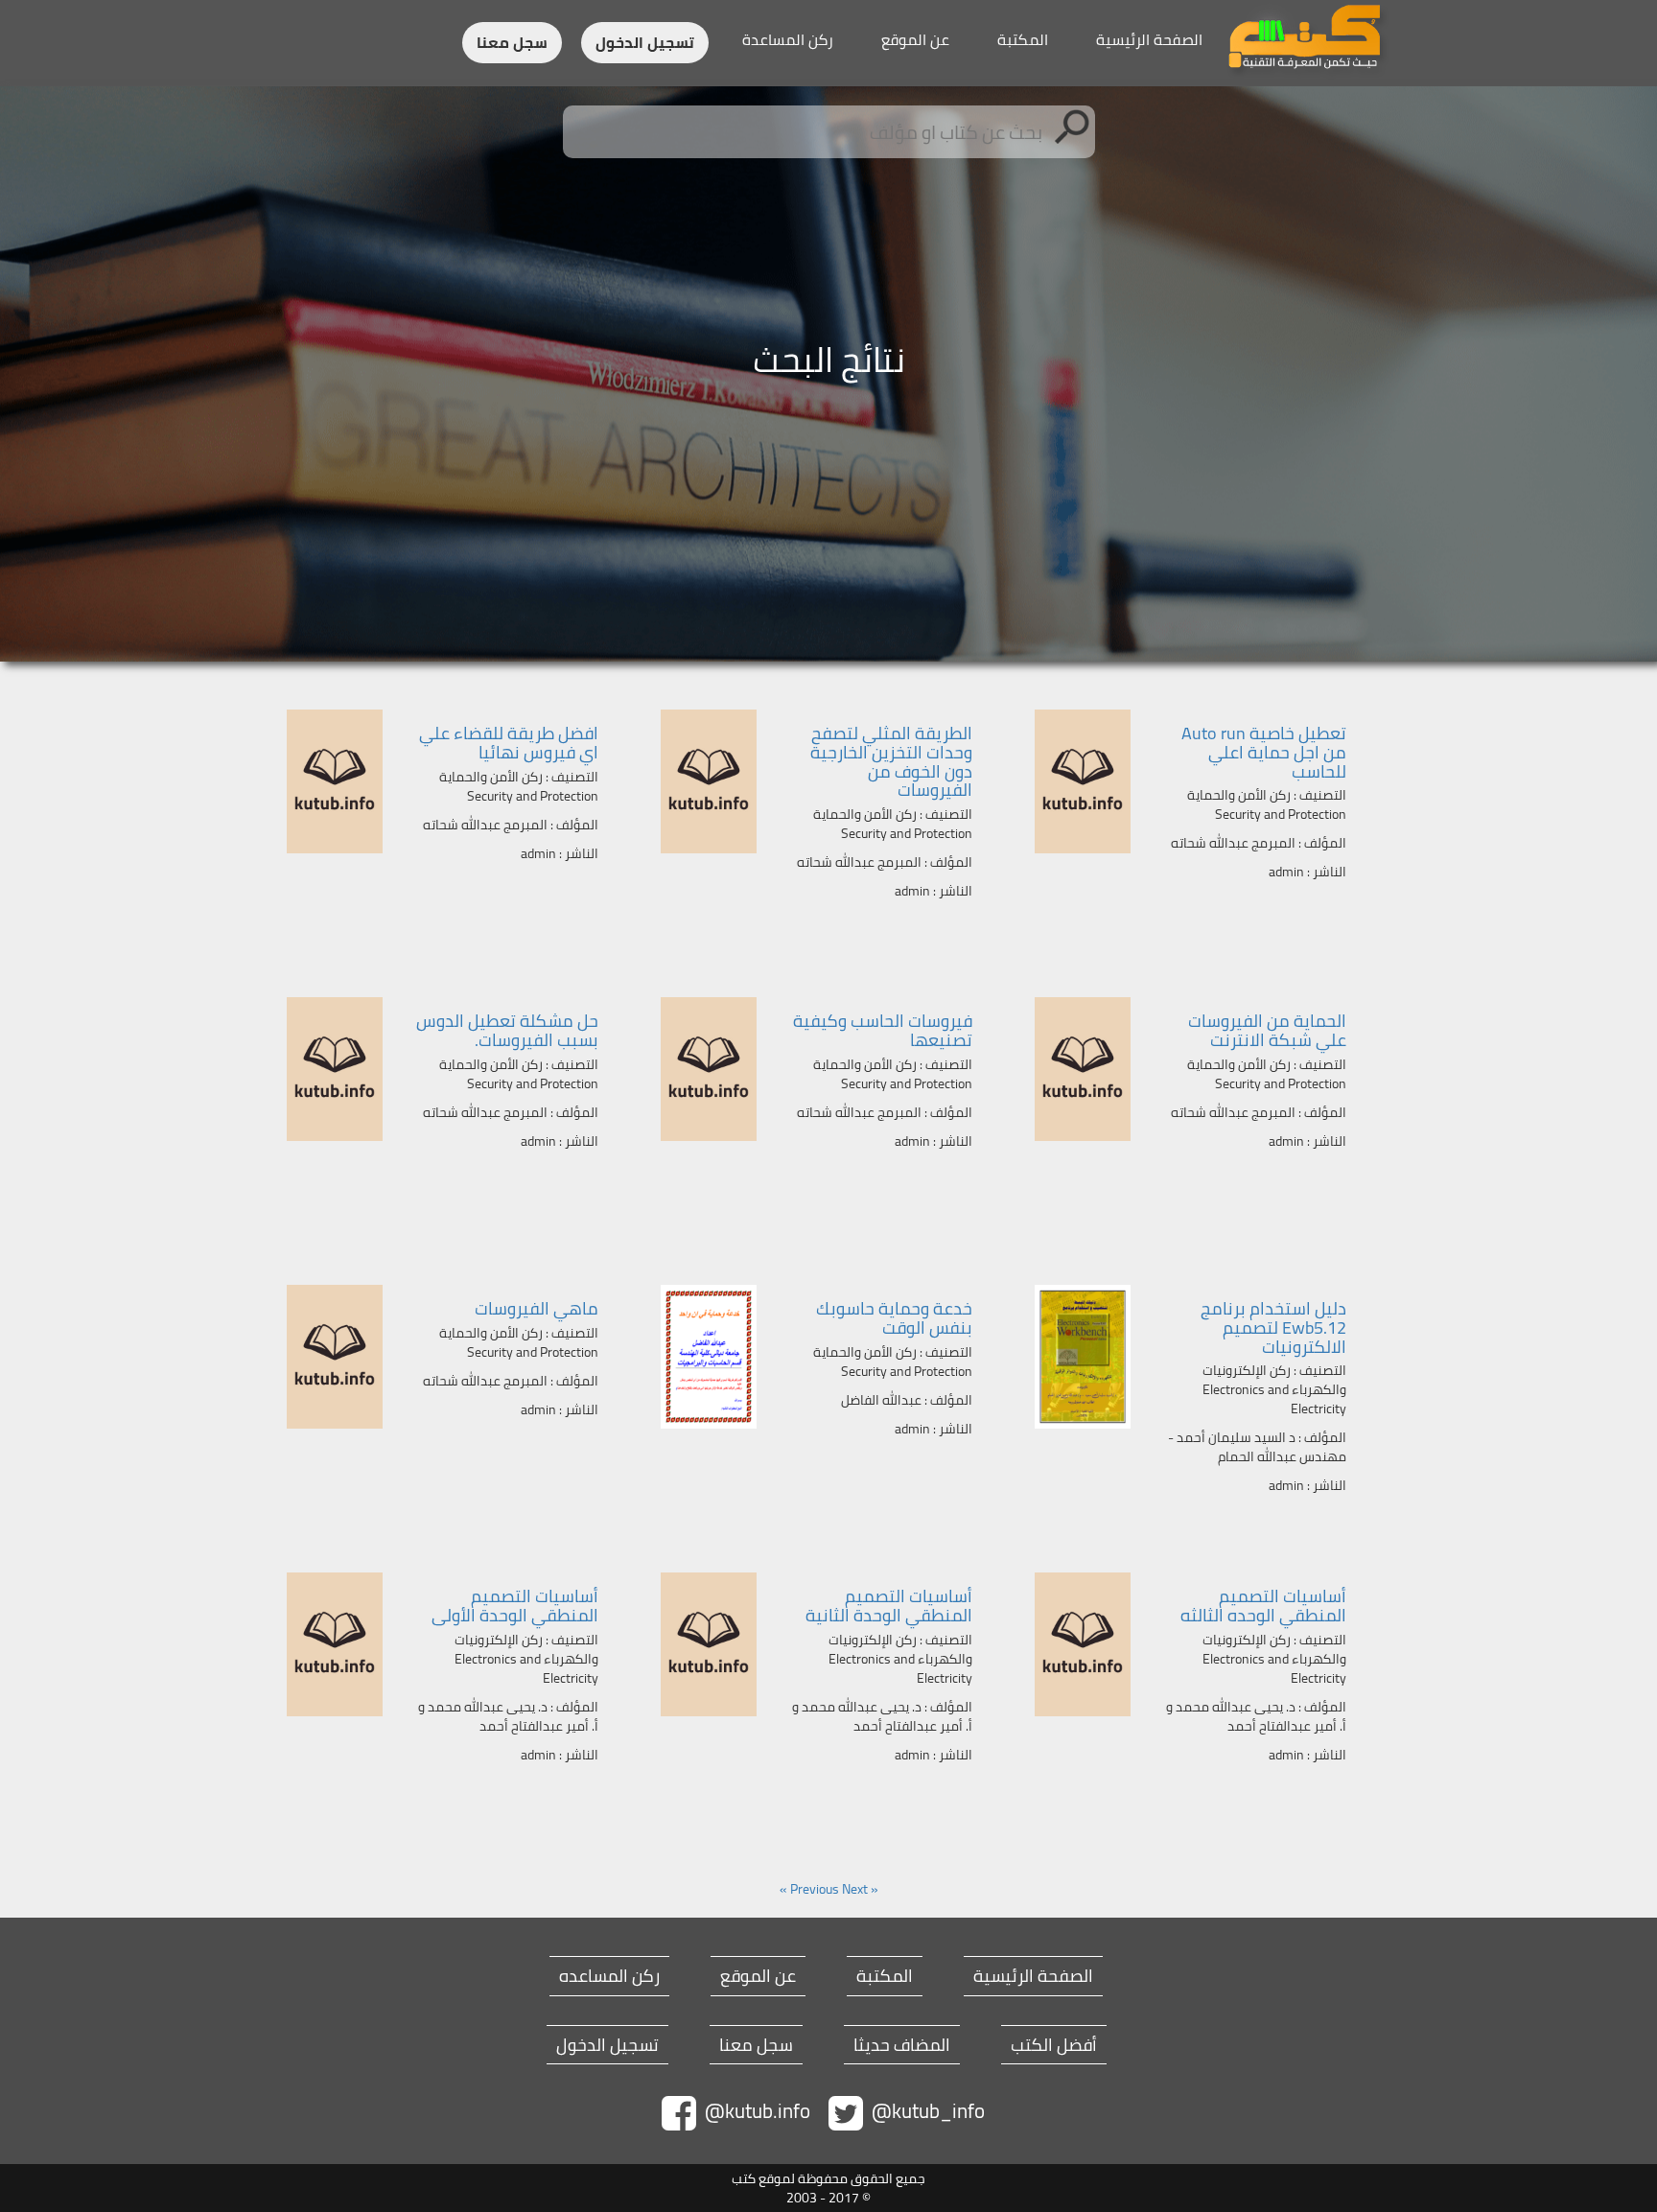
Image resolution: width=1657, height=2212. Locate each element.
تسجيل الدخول (645, 43)
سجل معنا (512, 43)
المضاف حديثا (902, 2045)
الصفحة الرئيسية (1149, 39)
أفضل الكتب (1054, 2045)
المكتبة (1023, 39)
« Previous (834, 1889)
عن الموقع (915, 39)
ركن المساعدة (788, 39)
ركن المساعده (609, 1976)
